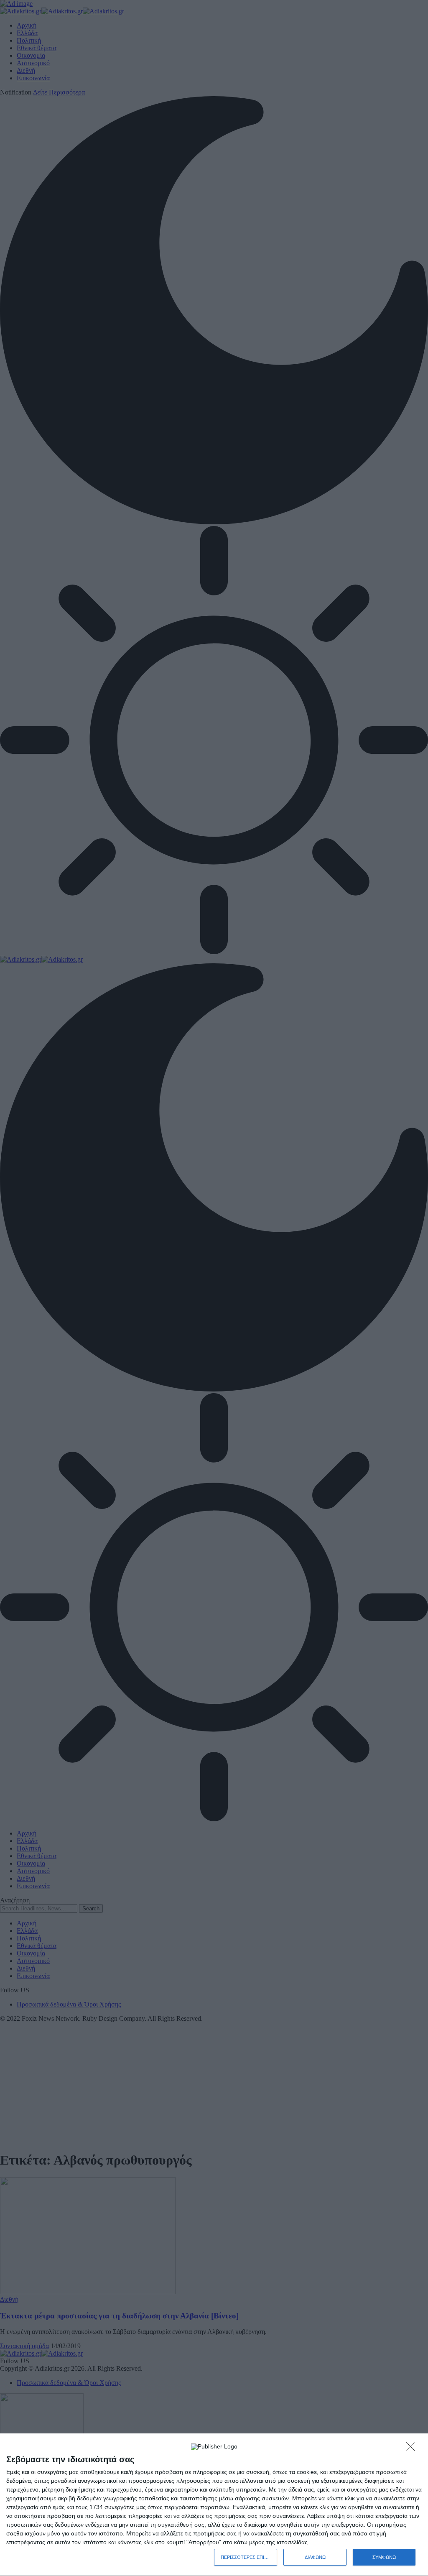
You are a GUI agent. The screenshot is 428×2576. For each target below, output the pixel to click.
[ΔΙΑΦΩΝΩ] (413, 2449)
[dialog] (214, 2505)
